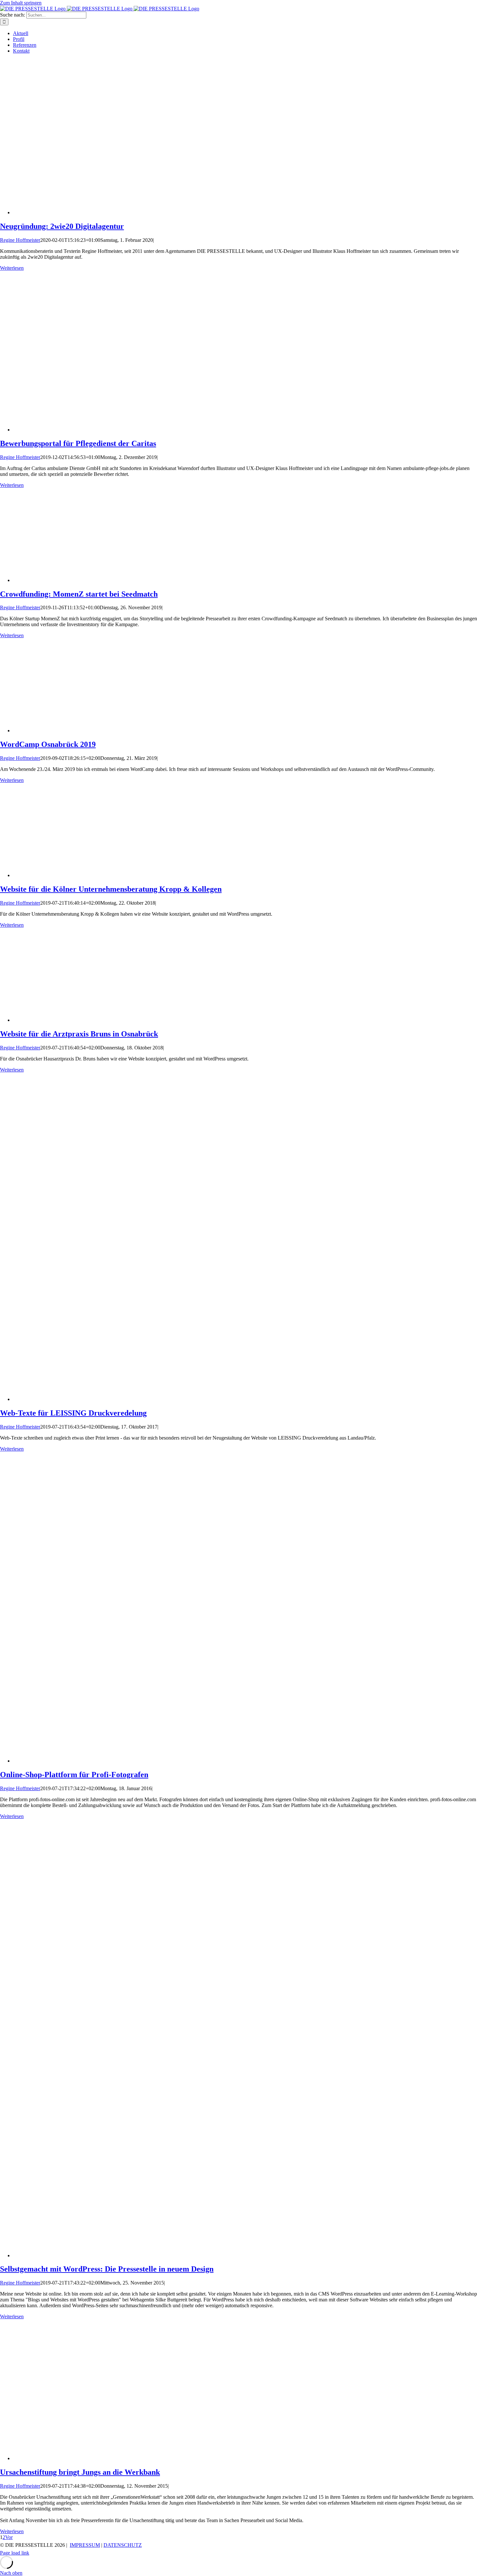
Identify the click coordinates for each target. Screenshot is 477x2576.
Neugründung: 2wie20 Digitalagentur (62, 226)
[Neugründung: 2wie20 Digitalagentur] (127, 212)
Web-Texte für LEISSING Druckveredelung (73, 1413)
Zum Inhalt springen (21, 3)
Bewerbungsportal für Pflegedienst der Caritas (78, 443)
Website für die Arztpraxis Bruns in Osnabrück (79, 1034)
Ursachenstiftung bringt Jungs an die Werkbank (80, 2472)
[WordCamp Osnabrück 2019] (78, 731)
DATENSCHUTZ (123, 2545)
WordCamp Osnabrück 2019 (48, 744)
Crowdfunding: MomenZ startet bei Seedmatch (79, 594)
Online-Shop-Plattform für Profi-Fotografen (74, 1775)
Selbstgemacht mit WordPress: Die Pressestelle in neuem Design (107, 2269)
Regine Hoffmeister (20, 240)
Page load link (15, 2553)
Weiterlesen (12, 268)
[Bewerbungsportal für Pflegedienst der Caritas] (127, 430)
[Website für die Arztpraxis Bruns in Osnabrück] (78, 1020)
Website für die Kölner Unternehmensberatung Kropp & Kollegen (111, 889)
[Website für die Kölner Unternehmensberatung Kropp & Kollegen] (78, 875)
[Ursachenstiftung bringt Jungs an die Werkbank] (123, 2458)
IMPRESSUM (85, 2545)
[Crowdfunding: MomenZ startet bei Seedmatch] (78, 580)
